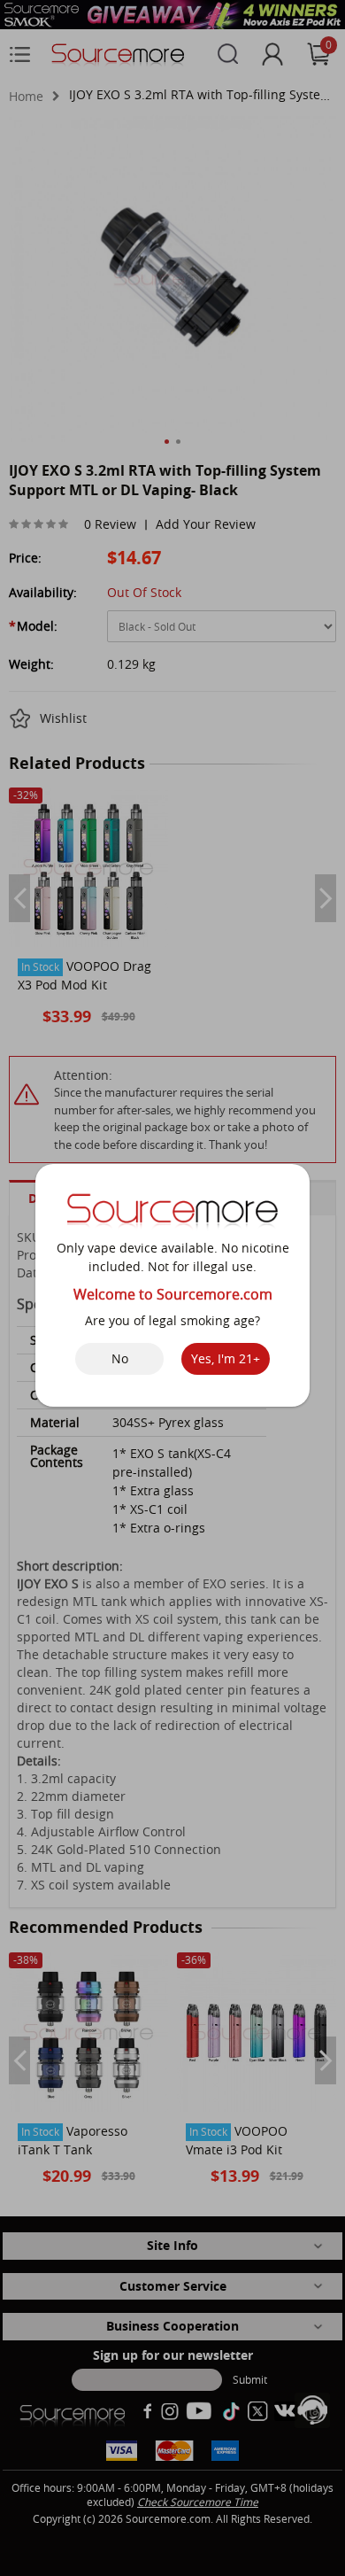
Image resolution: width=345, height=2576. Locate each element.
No (120, 1358)
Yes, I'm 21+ (226, 1358)
